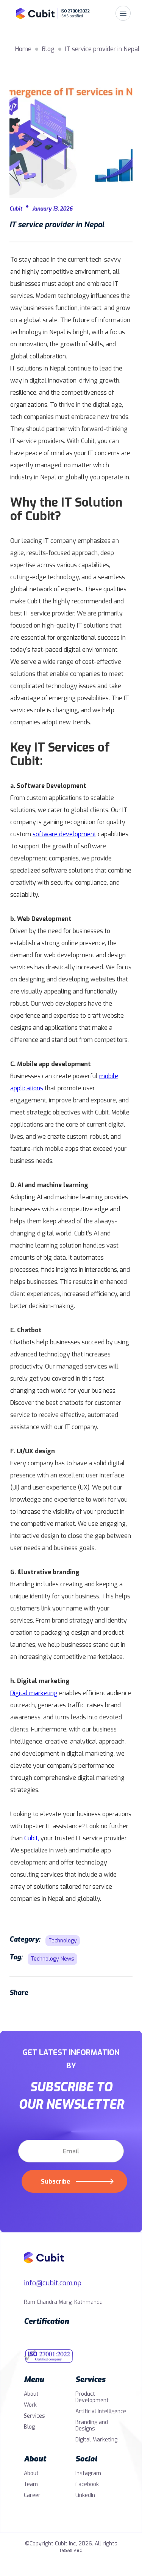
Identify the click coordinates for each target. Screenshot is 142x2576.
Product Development (92, 2397)
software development (64, 834)
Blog (29, 2427)
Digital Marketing (96, 2440)
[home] (31, 13)
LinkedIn (85, 2495)
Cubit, (32, 1838)
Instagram (88, 2473)
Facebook (87, 2484)
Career (32, 2495)
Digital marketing (34, 1693)
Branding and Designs (92, 2426)
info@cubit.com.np (53, 2283)
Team (31, 2484)
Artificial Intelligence (101, 2411)
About (31, 2394)
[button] (123, 13)
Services (34, 2416)
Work (30, 2405)
